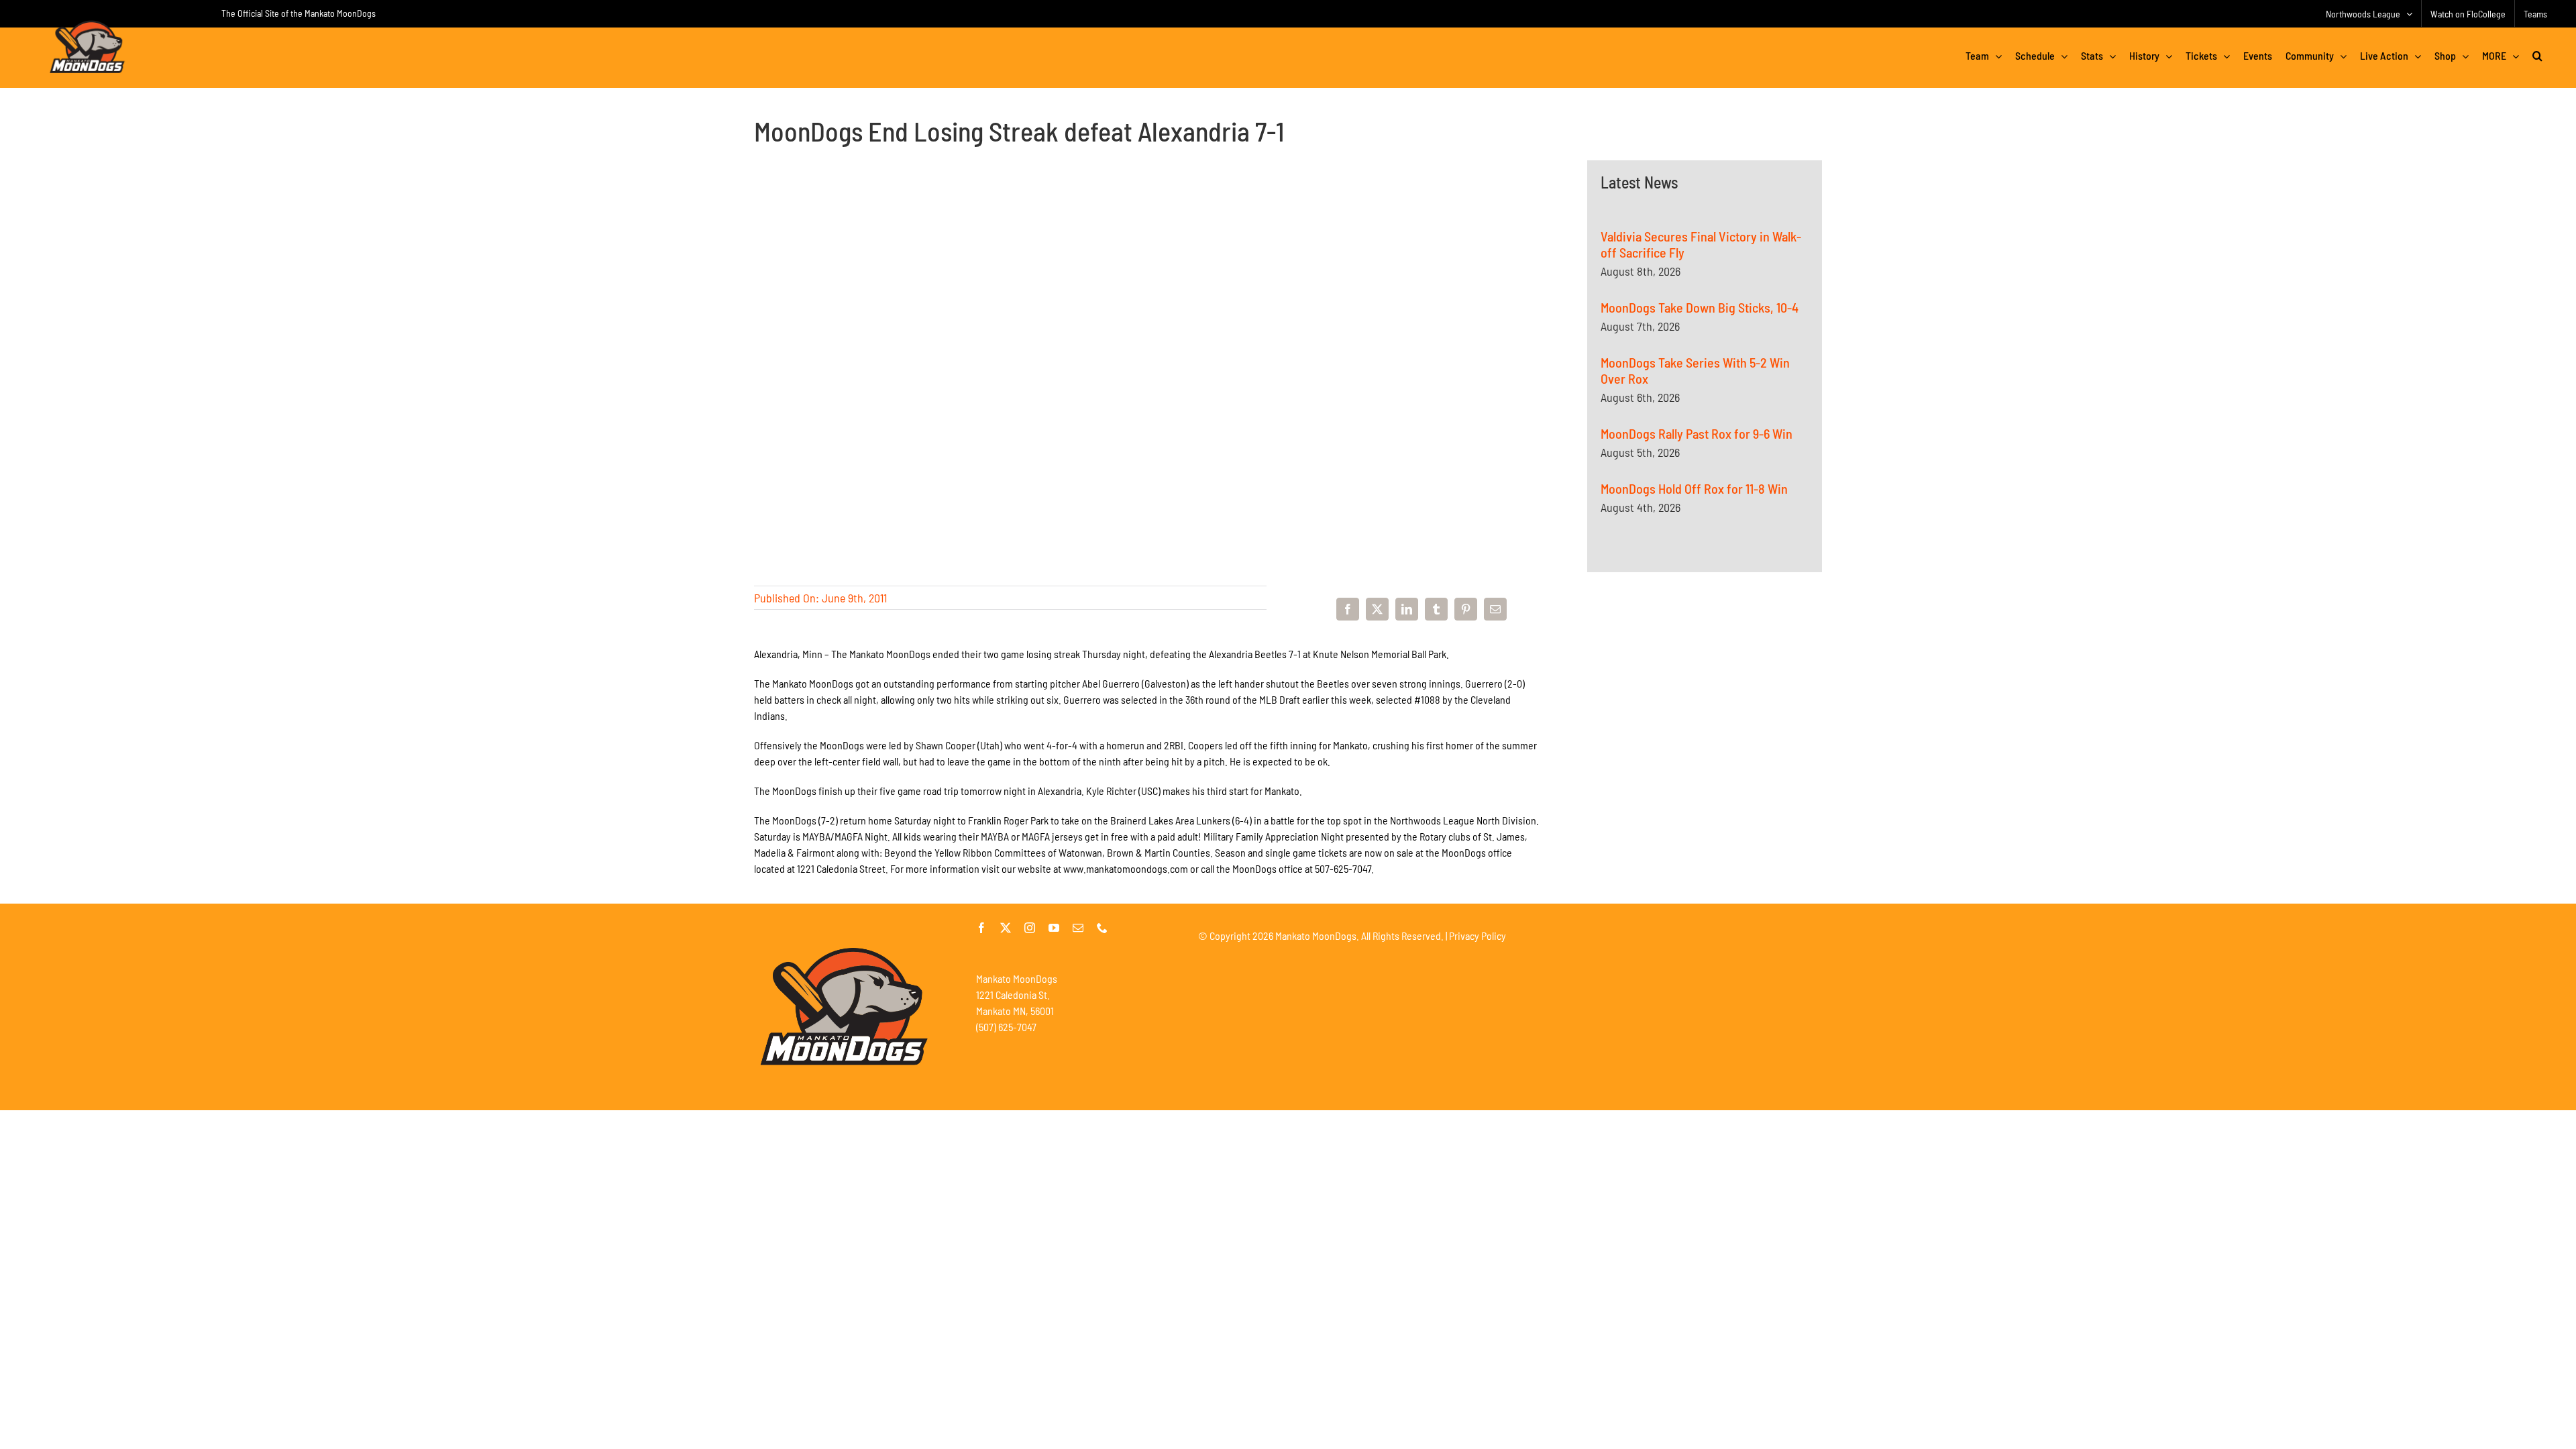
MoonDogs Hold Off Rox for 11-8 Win (1694, 488)
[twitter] (1006, 928)
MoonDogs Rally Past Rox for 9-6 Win (1697, 433)
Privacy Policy (1478, 935)
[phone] (1102, 928)
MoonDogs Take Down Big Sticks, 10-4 (1700, 307)
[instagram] (1030, 928)
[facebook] (981, 928)
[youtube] (1054, 928)
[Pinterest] (1466, 609)
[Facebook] (1348, 609)
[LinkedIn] (1407, 609)
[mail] (1078, 928)
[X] (1377, 609)
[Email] (1495, 609)
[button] (2537, 56)
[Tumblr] (1436, 609)
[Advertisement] (1705, 730)
